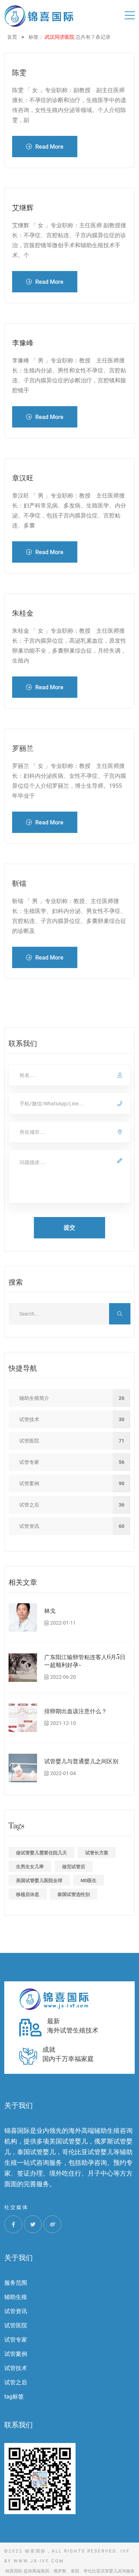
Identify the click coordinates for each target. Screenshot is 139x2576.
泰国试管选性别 (74, 1894)
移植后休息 (28, 1894)
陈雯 (19, 73)
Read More (49, 147)
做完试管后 (74, 1867)
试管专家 (16, 2340)
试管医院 (16, 2325)
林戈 (50, 1611)
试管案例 (16, 2354)
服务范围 (16, 2283)
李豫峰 (23, 343)
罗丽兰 (23, 748)
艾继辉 (23, 208)
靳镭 (19, 884)
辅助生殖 (16, 2297)
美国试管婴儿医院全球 (39, 1881)
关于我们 (19, 2258)
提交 (69, 1228)
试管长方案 (97, 1853)
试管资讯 (16, 2311)
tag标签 (14, 2397)
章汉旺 (23, 478)
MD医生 (89, 1881)
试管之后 (16, 2382)
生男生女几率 (30, 1867)
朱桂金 (23, 613)
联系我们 (19, 2425)
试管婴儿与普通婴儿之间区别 (81, 1762)
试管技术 (16, 2368)
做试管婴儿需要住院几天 (42, 1853)
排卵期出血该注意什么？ (76, 1711)
